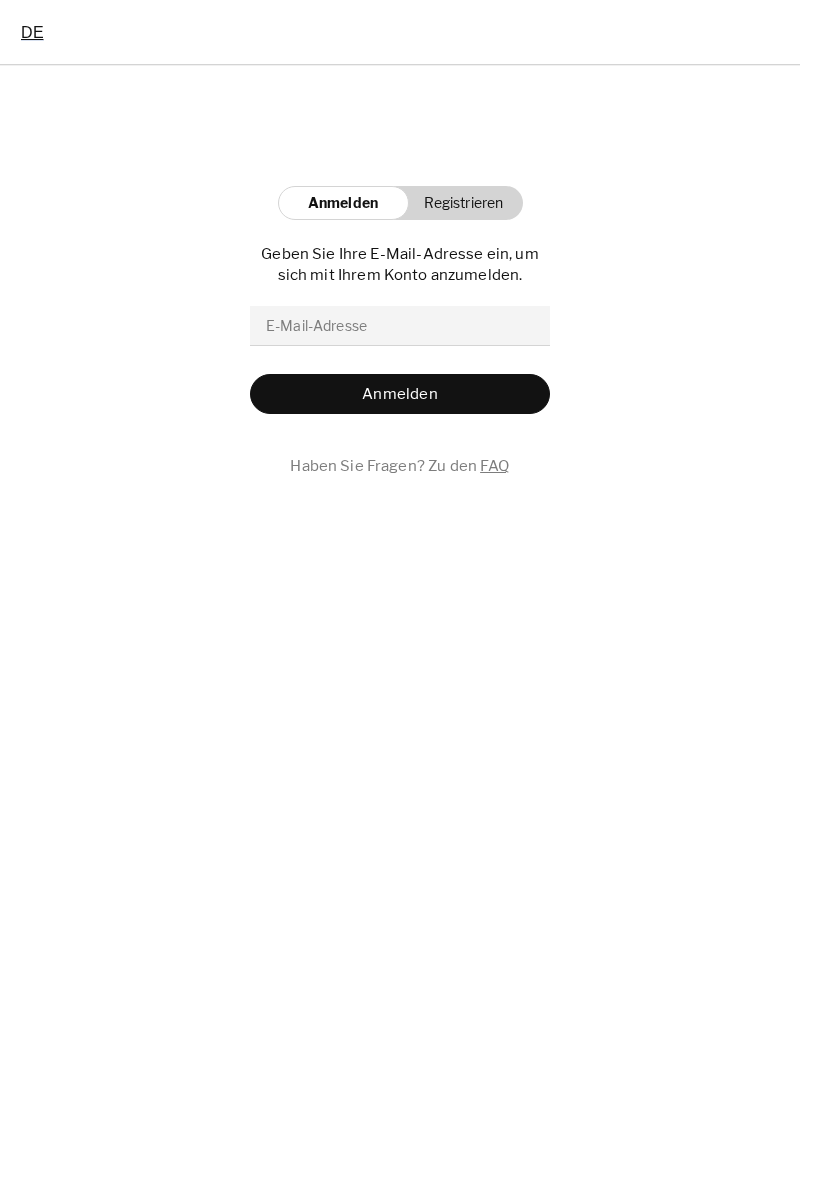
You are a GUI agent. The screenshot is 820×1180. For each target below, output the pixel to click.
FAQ (494, 466)
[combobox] (32, 32)
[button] (458, 203)
